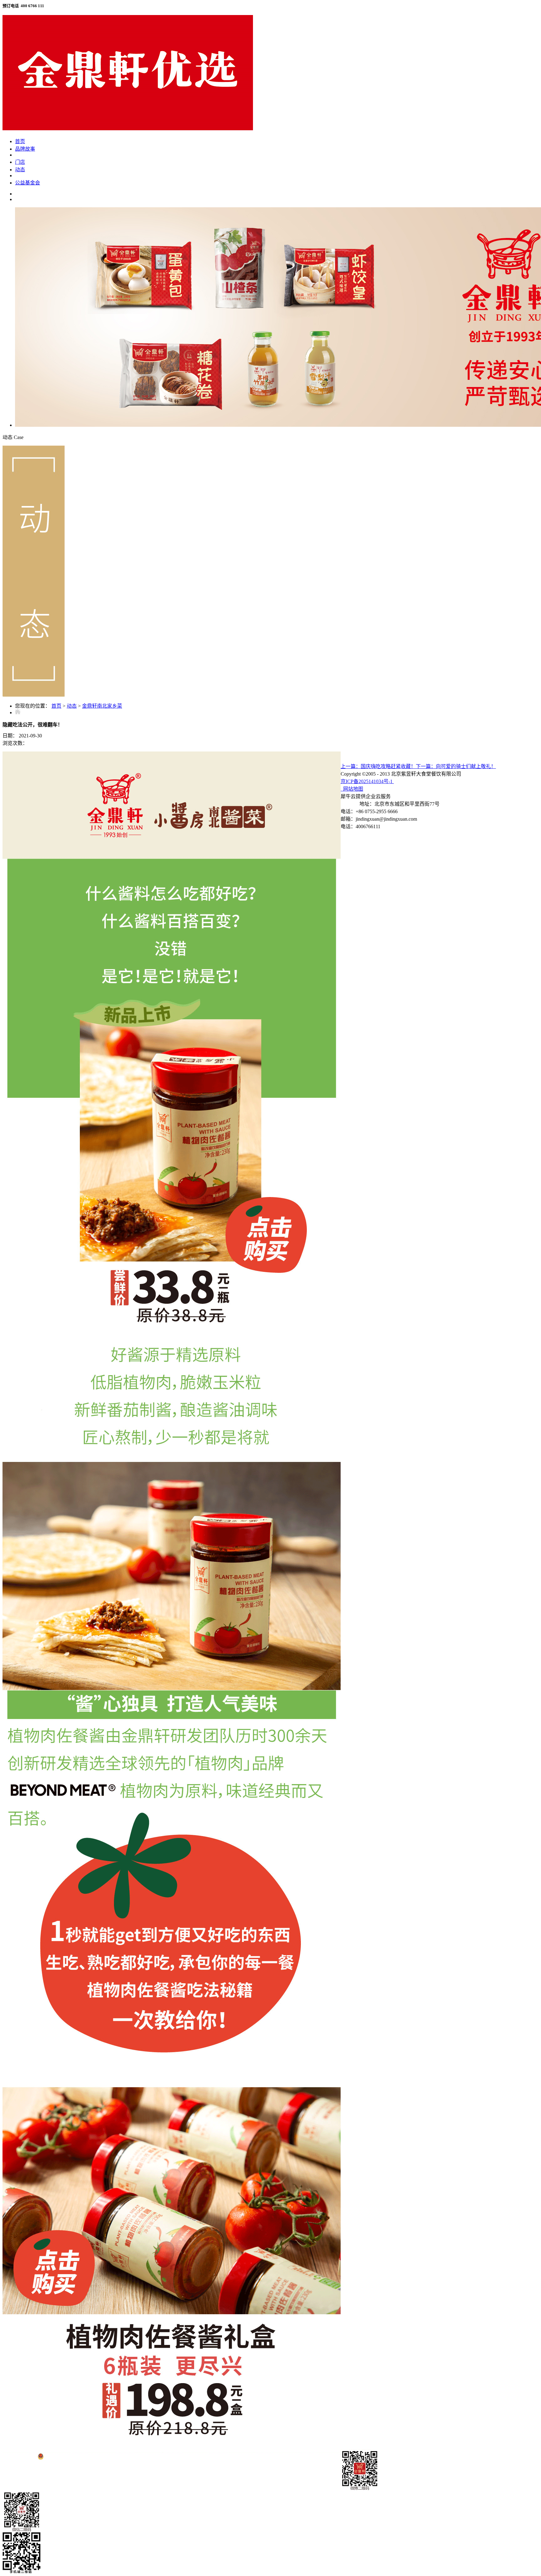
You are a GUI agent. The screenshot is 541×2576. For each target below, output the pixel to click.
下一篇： (456, 766)
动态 (72, 706)
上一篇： (378, 766)
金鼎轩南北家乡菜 (102, 706)
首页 (20, 141)
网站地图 (352, 789)
